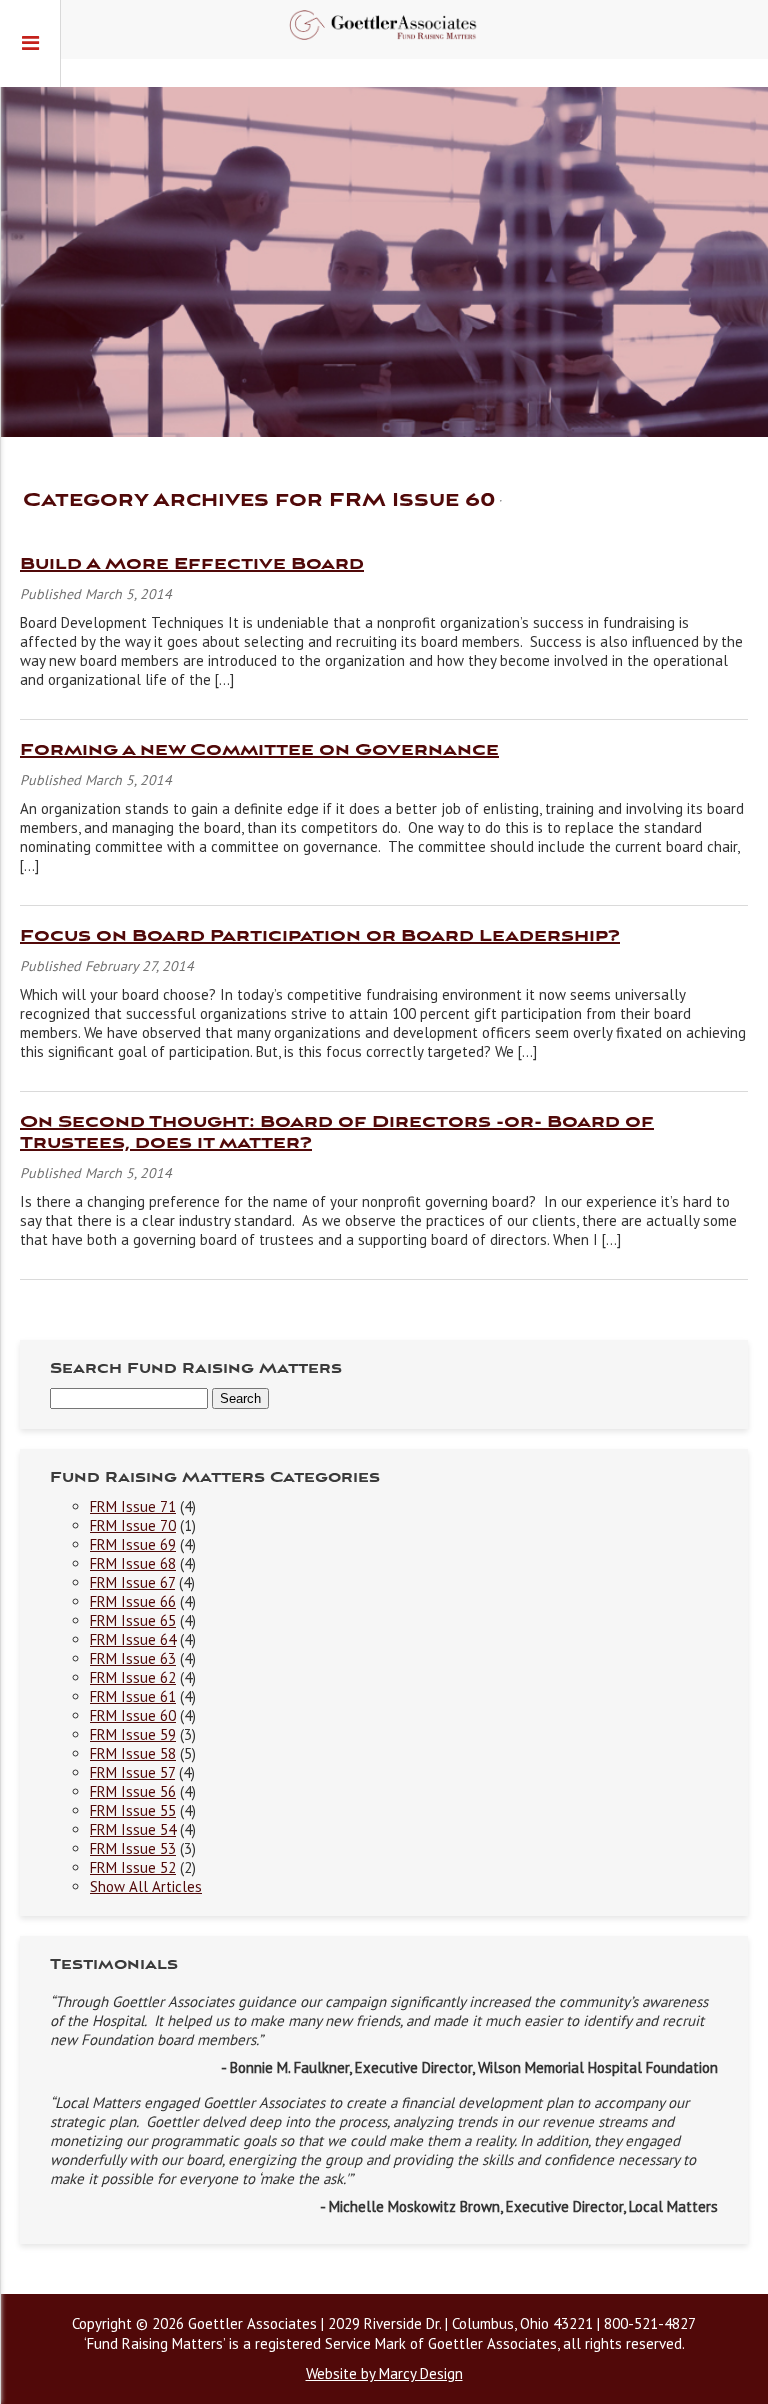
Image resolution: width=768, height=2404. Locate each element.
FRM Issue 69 (133, 1544)
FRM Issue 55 (133, 1810)
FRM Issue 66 (133, 1601)
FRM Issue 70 (133, 1525)
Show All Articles (146, 1886)
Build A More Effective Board (192, 564)
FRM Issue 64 (133, 1639)
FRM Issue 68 (133, 1563)
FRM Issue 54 (133, 1829)
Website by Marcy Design (384, 2373)
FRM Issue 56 (133, 1791)
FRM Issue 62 (133, 1677)
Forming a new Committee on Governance (259, 750)
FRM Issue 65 (133, 1620)
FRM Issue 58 (133, 1753)
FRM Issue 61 (133, 1696)
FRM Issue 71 (133, 1506)
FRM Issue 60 (133, 1715)
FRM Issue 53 (133, 1848)
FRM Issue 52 (133, 1867)
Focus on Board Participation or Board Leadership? (320, 936)
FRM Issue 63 (133, 1658)
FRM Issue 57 (132, 1772)
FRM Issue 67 (132, 1582)
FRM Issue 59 (133, 1734)
